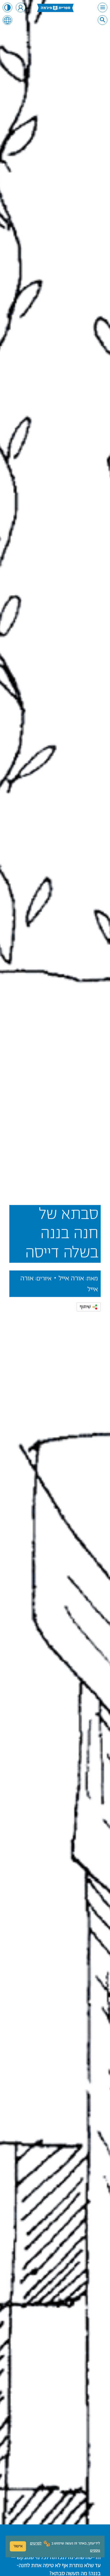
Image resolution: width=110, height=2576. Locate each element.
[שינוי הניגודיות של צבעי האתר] (7, 7)
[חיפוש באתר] (103, 20)
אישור (18, 2546)
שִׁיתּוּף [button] (85, 1307)
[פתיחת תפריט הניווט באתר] (103, 7)
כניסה (21, 7)
